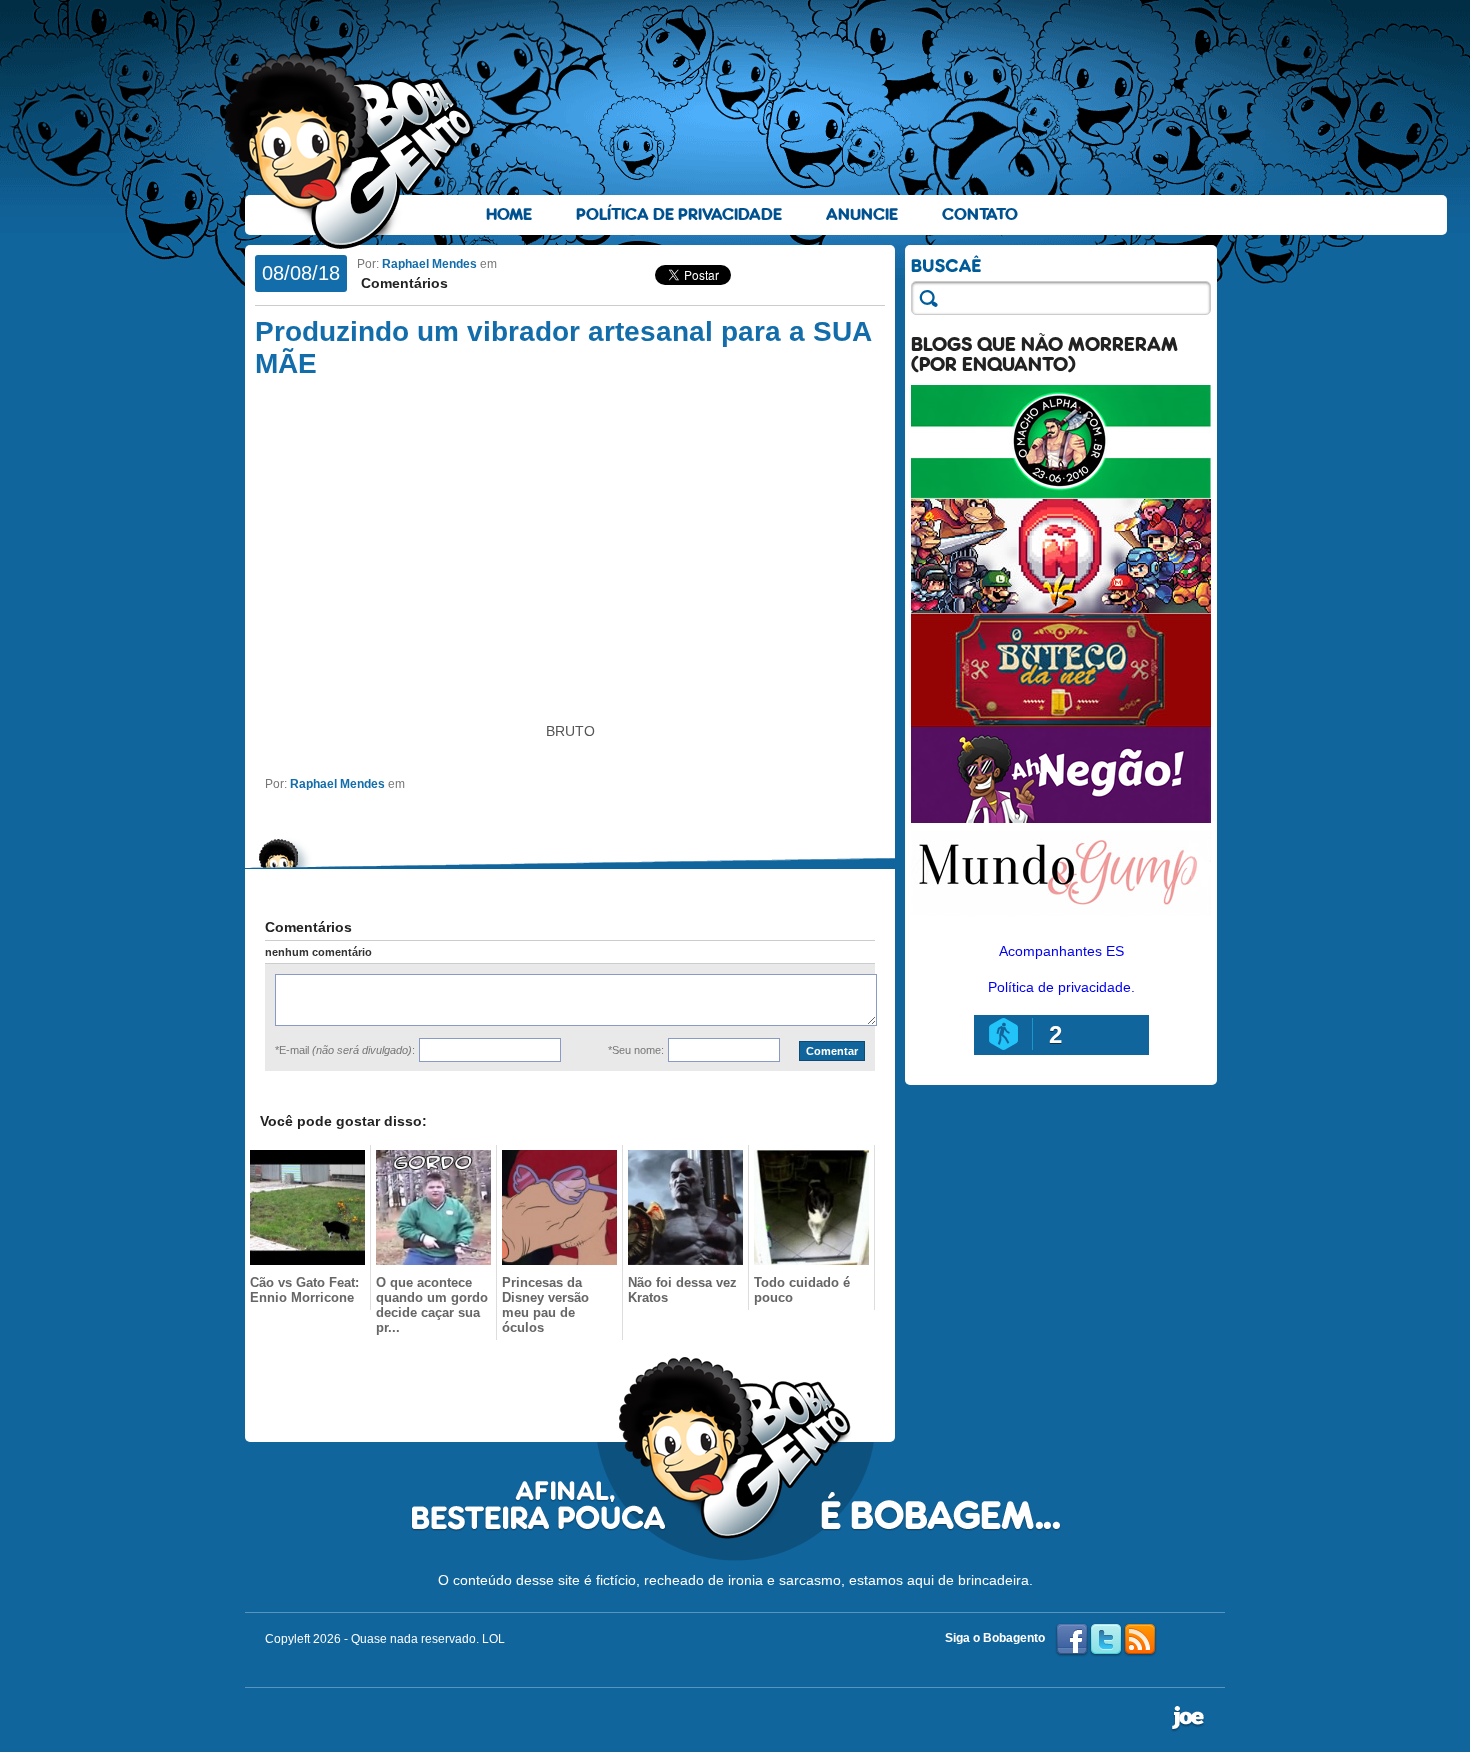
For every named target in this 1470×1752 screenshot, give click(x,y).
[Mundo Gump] (1061, 918)
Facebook (1072, 1640)
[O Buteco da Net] (1061, 722)
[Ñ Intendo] (1061, 608)
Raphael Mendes (429, 264)
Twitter (1106, 1640)
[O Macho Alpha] (1061, 494)
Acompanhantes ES (1061, 951)
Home (509, 214)
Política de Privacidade (679, 214)
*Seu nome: (636, 1050)
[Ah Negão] (1061, 818)
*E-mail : (345, 1050)
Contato (980, 214)
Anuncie (862, 214)
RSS (1140, 1640)
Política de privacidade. (1061, 987)
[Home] (350, 151)
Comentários (402, 283)
